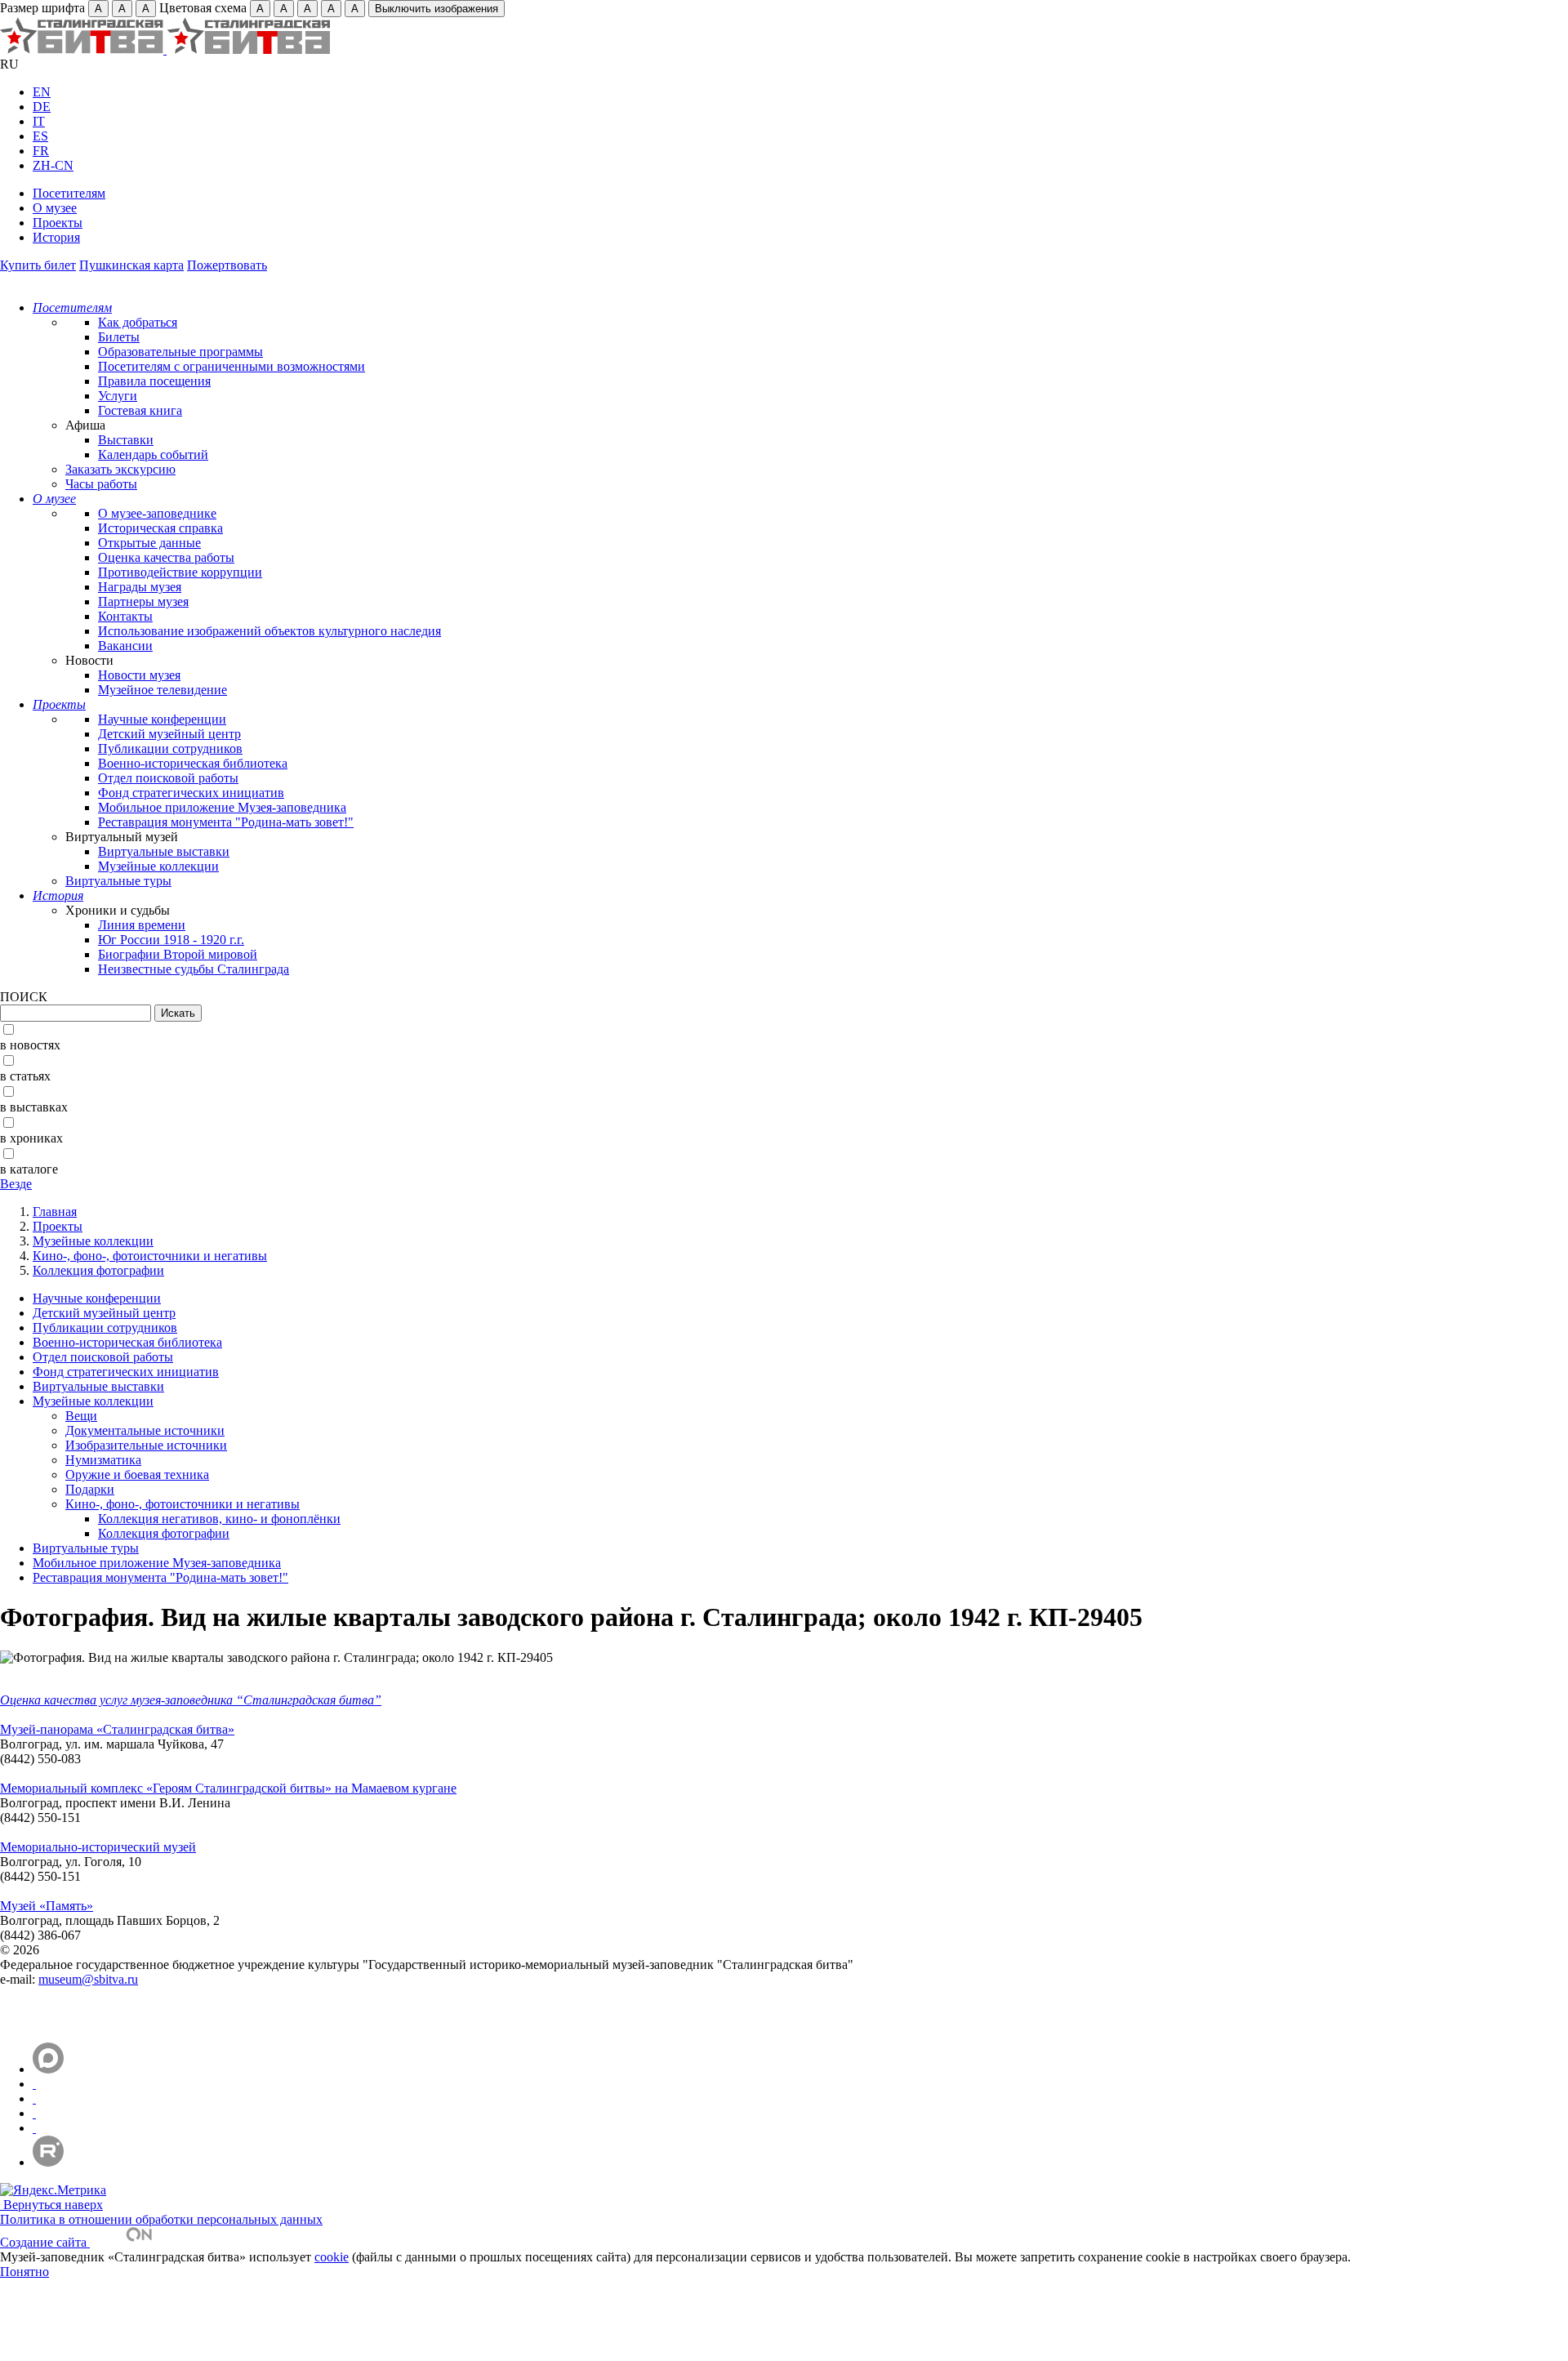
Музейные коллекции (158, 866)
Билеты (119, 337)
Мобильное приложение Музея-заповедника (222, 807)
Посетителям (69, 193)
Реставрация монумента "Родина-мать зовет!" (226, 822)
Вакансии (125, 646)
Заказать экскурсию (120, 469)
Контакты (125, 616)
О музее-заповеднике (157, 513)
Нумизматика (103, 1460)
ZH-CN (53, 165)
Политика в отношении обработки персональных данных (161, 2219)
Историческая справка (160, 528)
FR (41, 151)
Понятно (24, 2272)
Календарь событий (153, 454)
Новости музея (139, 675)
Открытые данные (149, 543)
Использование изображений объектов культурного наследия (269, 631)
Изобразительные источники (146, 1445)
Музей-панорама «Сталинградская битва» (117, 1729)
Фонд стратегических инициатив (191, 793)
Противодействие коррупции (180, 572)
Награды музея (140, 587)
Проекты (58, 223)
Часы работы (101, 484)
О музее (55, 208)
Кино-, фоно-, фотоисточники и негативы (150, 1256)
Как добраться (138, 322)
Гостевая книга (140, 410)
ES (40, 136)
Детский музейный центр (169, 734)
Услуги (118, 396)
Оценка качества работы (166, 557)
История (56, 237)
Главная (55, 1212)
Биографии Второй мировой (178, 954)
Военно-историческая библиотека (193, 763)
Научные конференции (162, 719)
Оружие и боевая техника (137, 1475)
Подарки (90, 1489)
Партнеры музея (143, 601)
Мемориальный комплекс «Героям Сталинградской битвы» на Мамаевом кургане (228, 1788)
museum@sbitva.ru (88, 1979)
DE (42, 107)
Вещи (81, 1416)
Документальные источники (145, 1430)
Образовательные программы (180, 352)
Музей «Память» (47, 1906)
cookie (332, 2257)
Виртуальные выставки (164, 851)
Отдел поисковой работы (168, 778)
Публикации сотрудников (170, 748)
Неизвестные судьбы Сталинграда (194, 969)
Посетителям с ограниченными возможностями (232, 366)
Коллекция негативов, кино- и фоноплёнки (219, 1519)
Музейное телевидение (163, 690)
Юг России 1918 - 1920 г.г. (171, 940)
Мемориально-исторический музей (98, 1847)
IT (39, 121)
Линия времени (142, 925)
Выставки (126, 440)
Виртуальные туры (118, 881)
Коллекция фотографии (98, 1270)
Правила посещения (154, 381)
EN (42, 92)
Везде (16, 1184)
